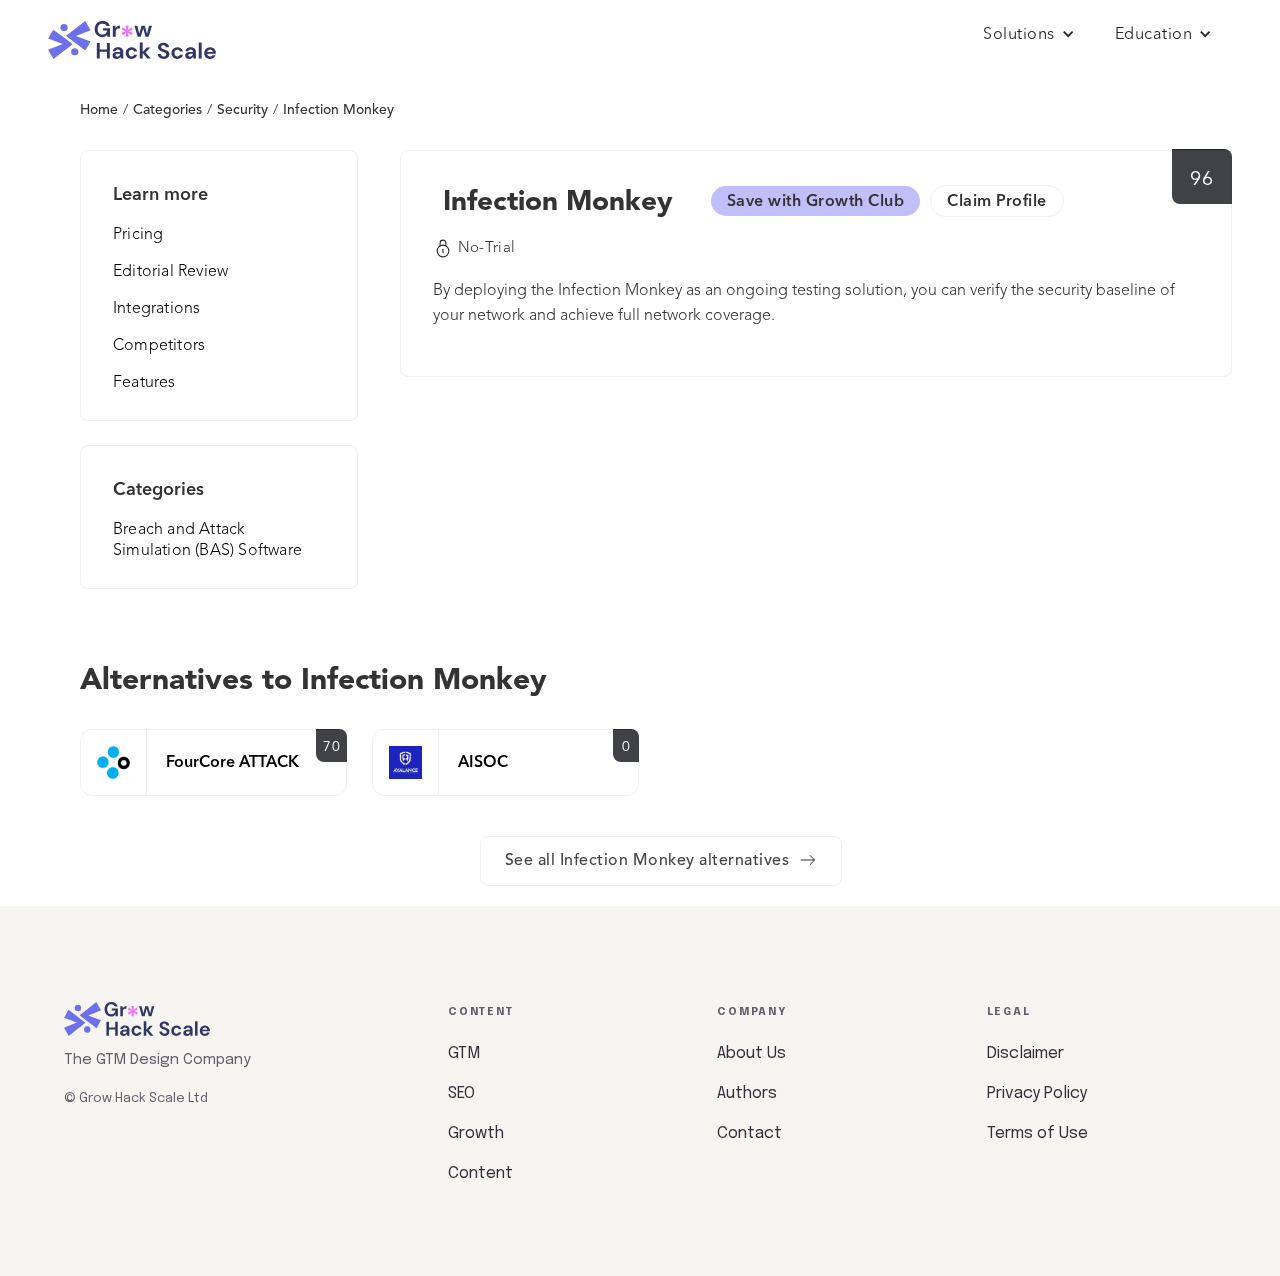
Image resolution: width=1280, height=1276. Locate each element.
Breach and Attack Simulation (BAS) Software (207, 540)
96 (1201, 180)
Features (144, 383)
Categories (167, 110)
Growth (476, 1133)
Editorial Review (170, 272)
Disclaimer (1025, 1053)
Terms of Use (1037, 1133)
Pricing (138, 235)
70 (331, 747)
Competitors (159, 346)
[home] (132, 40)
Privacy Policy (1037, 1093)
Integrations (156, 309)
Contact (749, 1133)
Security (242, 110)
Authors (747, 1093)
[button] (1029, 35)
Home (99, 110)
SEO (461, 1093)
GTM (464, 1053)
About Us (751, 1053)
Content (480, 1173)
